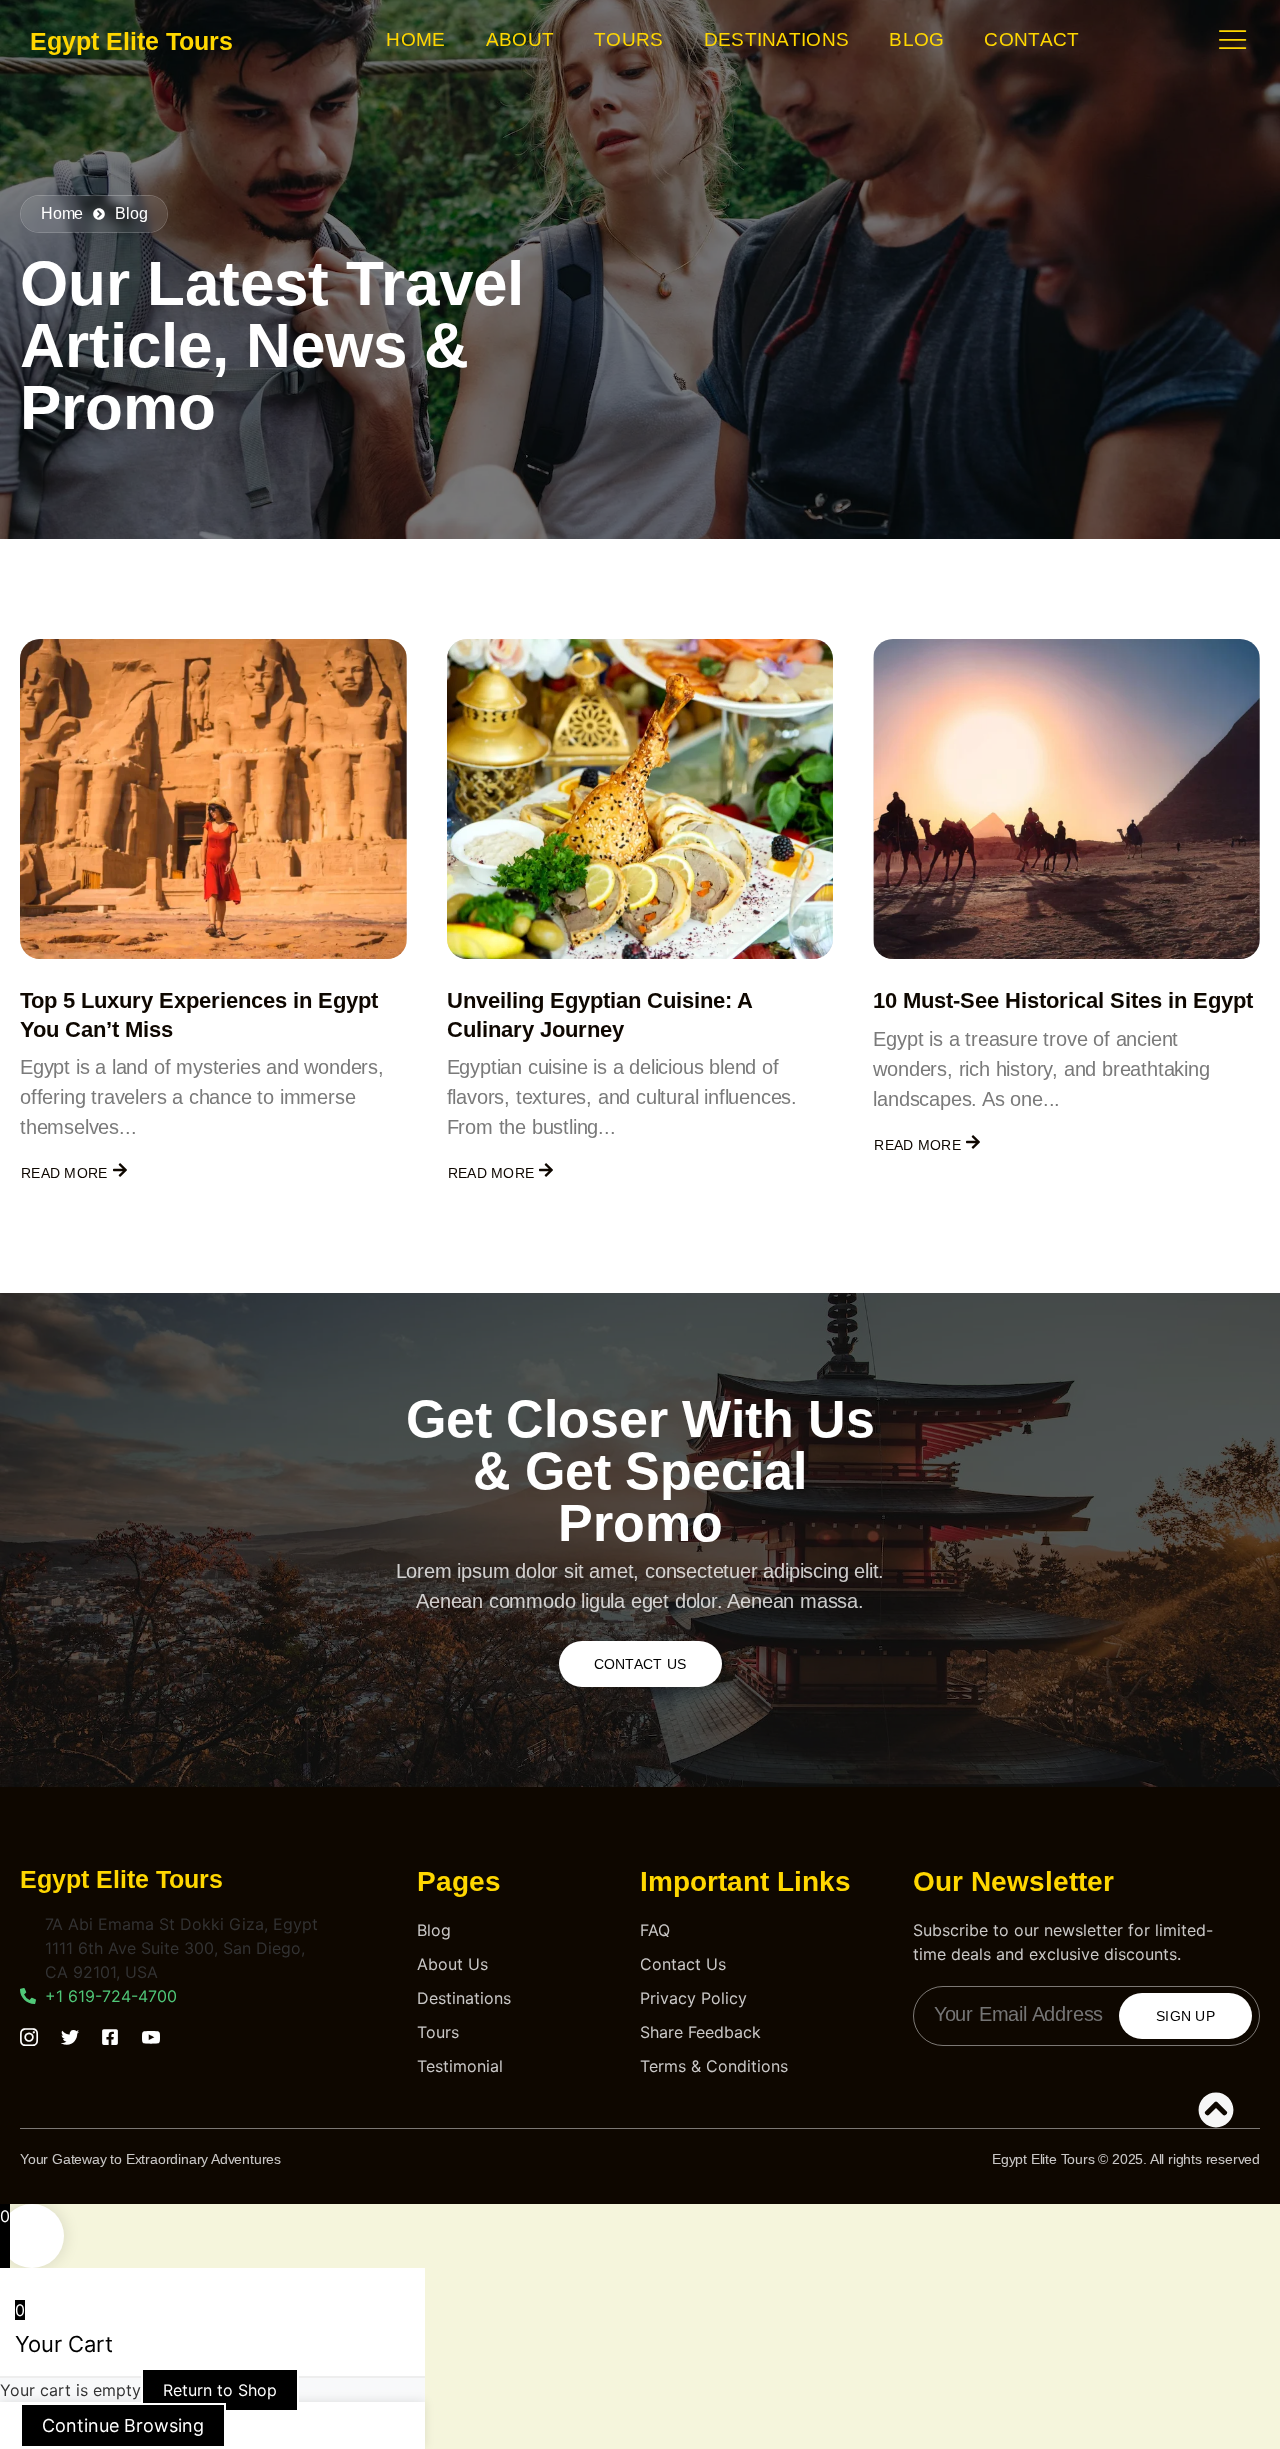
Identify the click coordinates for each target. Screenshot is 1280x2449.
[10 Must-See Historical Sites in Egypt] (1066, 799)
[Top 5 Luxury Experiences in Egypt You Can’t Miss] (213, 799)
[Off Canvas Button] (1233, 40)
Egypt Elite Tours (131, 41)
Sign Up (1185, 2016)
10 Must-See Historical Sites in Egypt (1063, 1000)
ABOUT (520, 39)
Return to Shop (220, 2390)
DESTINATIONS (777, 39)
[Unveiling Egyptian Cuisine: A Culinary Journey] (640, 799)
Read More (64, 1173)
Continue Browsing (123, 2425)
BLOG (916, 39)
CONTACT (1031, 39)
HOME (415, 39)
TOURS (629, 39)
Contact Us (640, 1664)
